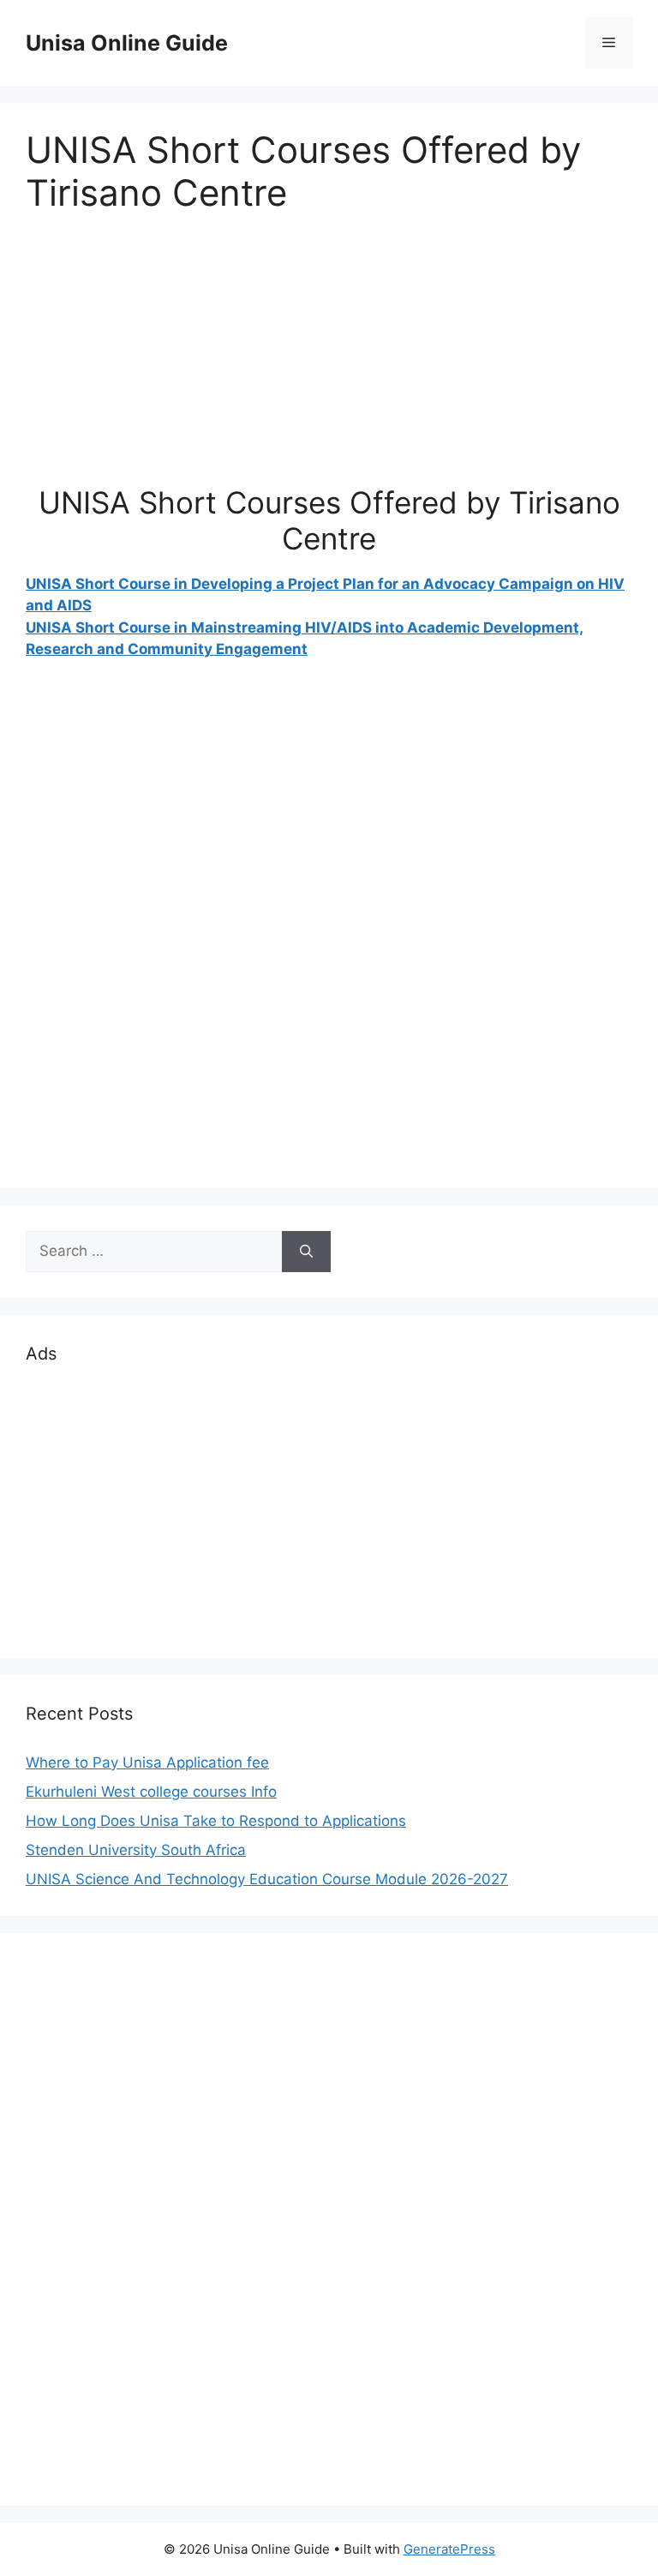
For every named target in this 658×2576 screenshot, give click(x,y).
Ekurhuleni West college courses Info (151, 1792)
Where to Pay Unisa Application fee (147, 1762)
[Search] (306, 1252)
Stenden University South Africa (136, 1850)
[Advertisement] (329, 364)
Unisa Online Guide (127, 43)
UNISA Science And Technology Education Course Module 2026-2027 (267, 1879)
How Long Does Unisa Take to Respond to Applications (216, 1821)
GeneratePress (449, 2549)
